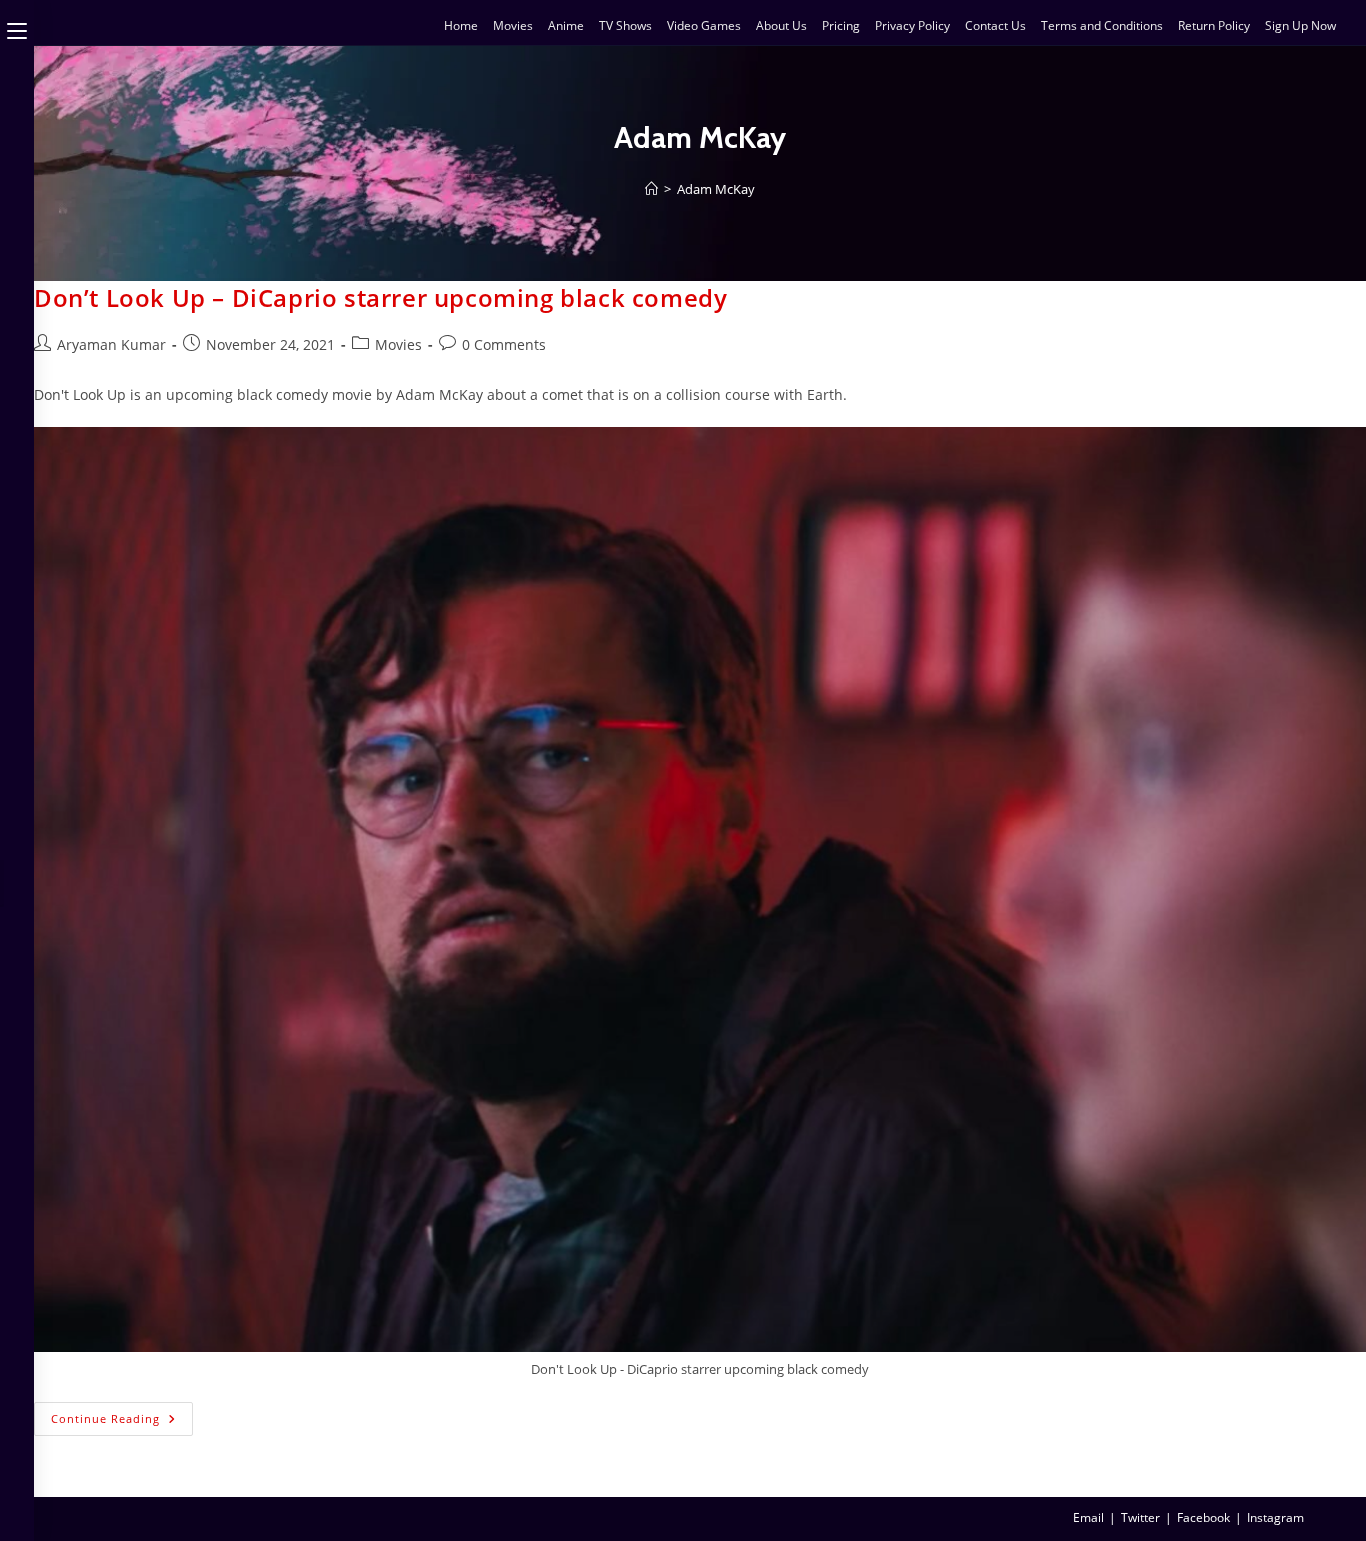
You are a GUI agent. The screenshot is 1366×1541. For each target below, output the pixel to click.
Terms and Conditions (1102, 25)
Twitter (1140, 1517)
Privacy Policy (912, 25)
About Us (781, 25)
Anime (566, 25)
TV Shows (625, 25)
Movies (513, 25)
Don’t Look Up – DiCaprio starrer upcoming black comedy (380, 297)
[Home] (651, 189)
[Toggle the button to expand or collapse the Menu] (17, 27)
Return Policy (1214, 25)
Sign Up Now (1300, 25)
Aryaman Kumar (111, 344)
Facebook (1203, 1517)
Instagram (1275, 1517)
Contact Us (995, 25)
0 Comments (504, 344)
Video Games (704, 25)
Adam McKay (716, 189)
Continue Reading (122, 1414)
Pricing (841, 25)
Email (1088, 1517)
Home (461, 25)
